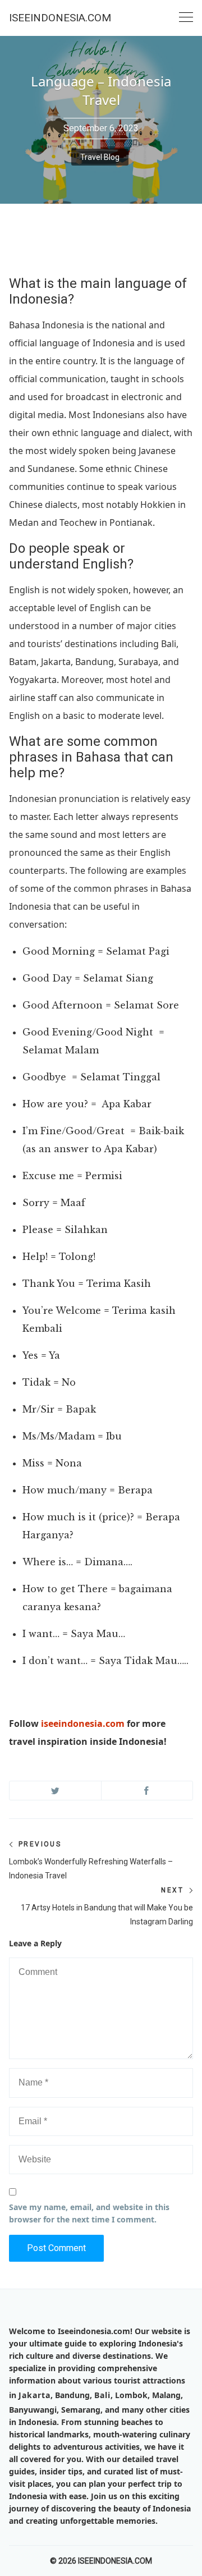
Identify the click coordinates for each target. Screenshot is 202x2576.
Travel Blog (100, 157)
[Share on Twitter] (55, 1791)
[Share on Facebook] (147, 1791)
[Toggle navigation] (186, 18)
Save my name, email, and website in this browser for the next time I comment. (89, 2213)
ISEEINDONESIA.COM (60, 18)
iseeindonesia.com (83, 1724)
